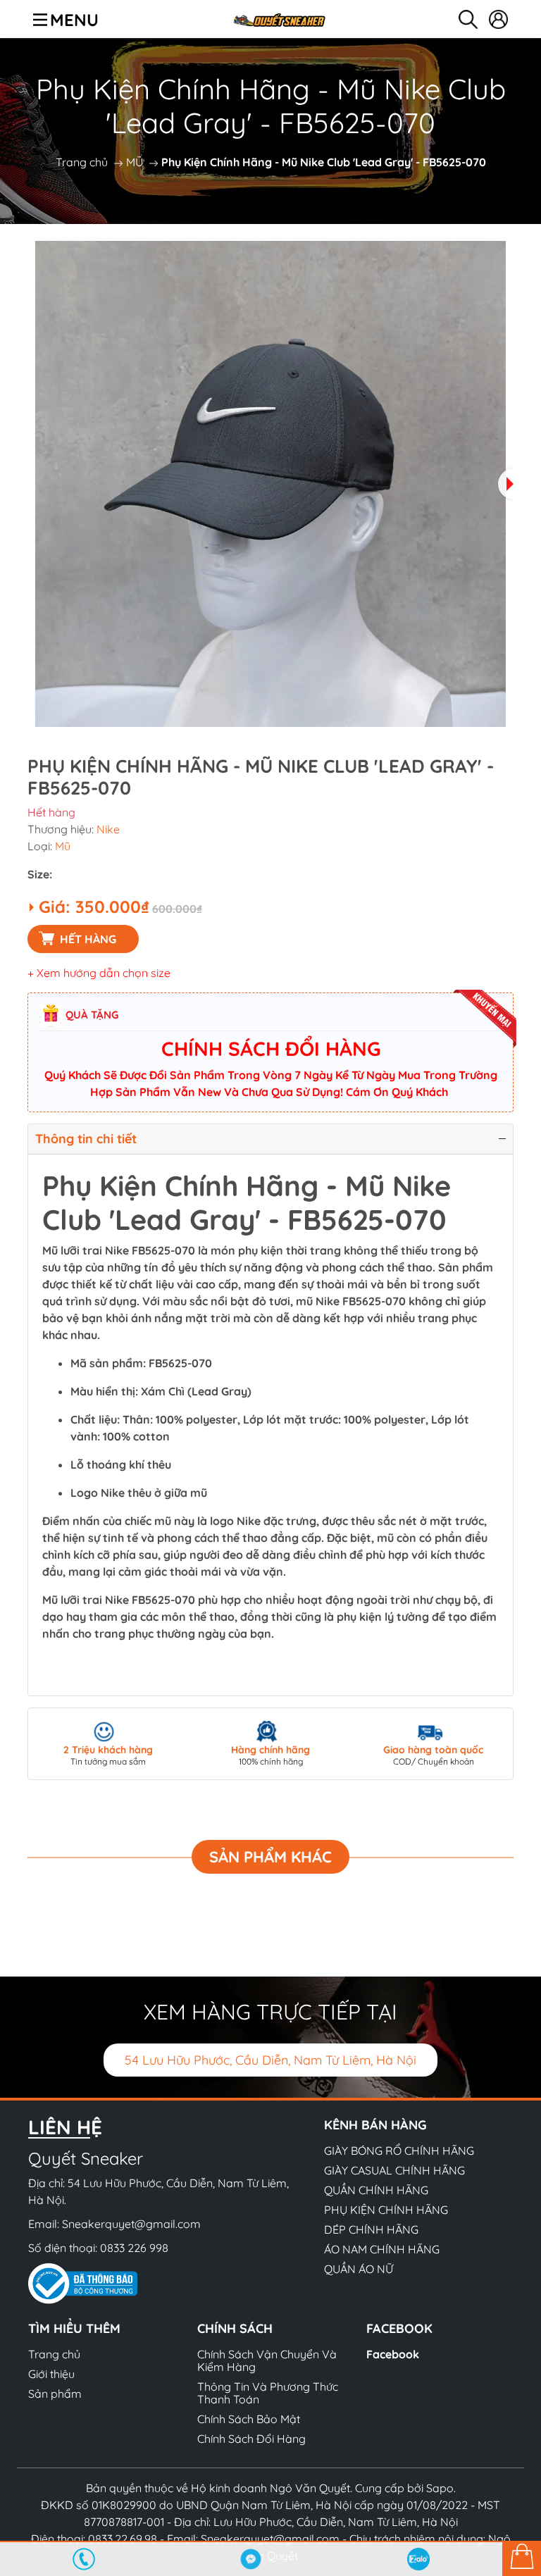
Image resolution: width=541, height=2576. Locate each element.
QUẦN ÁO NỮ (359, 2269)
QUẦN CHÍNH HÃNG (376, 2190)
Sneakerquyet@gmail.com (131, 2224)
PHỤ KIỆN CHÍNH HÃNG (386, 2210)
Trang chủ (82, 162)
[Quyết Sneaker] (279, 19)
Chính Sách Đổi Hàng (251, 2439)
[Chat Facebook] (251, 2559)
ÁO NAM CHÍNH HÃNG (382, 2249)
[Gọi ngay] (84, 2559)
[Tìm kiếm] (468, 19)
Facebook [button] (399, 2328)
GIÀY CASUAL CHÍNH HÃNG (394, 2170)
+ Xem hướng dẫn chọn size (99, 973)
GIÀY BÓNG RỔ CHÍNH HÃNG (399, 2151)
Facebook (393, 2354)
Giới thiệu (51, 2374)
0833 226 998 (134, 2248)
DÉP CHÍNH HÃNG (371, 2229)
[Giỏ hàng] (522, 2558)
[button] (506, 484)
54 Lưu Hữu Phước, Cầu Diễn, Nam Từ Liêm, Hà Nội (270, 2060)
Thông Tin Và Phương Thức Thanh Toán (268, 2393)
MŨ (135, 162)
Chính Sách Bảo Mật (249, 2419)
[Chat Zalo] (418, 2559)
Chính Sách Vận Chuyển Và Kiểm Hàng (267, 2360)
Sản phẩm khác (270, 1857)
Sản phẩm (55, 2394)
